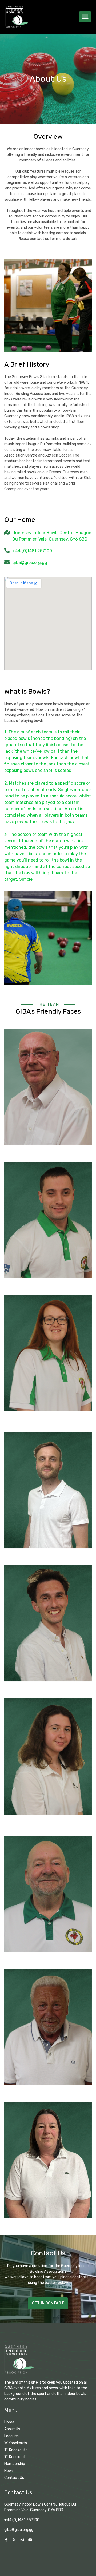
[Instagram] (22, 2540)
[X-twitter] (14, 2540)
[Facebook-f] (6, 2540)
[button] (85, 17)
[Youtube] (30, 2540)
